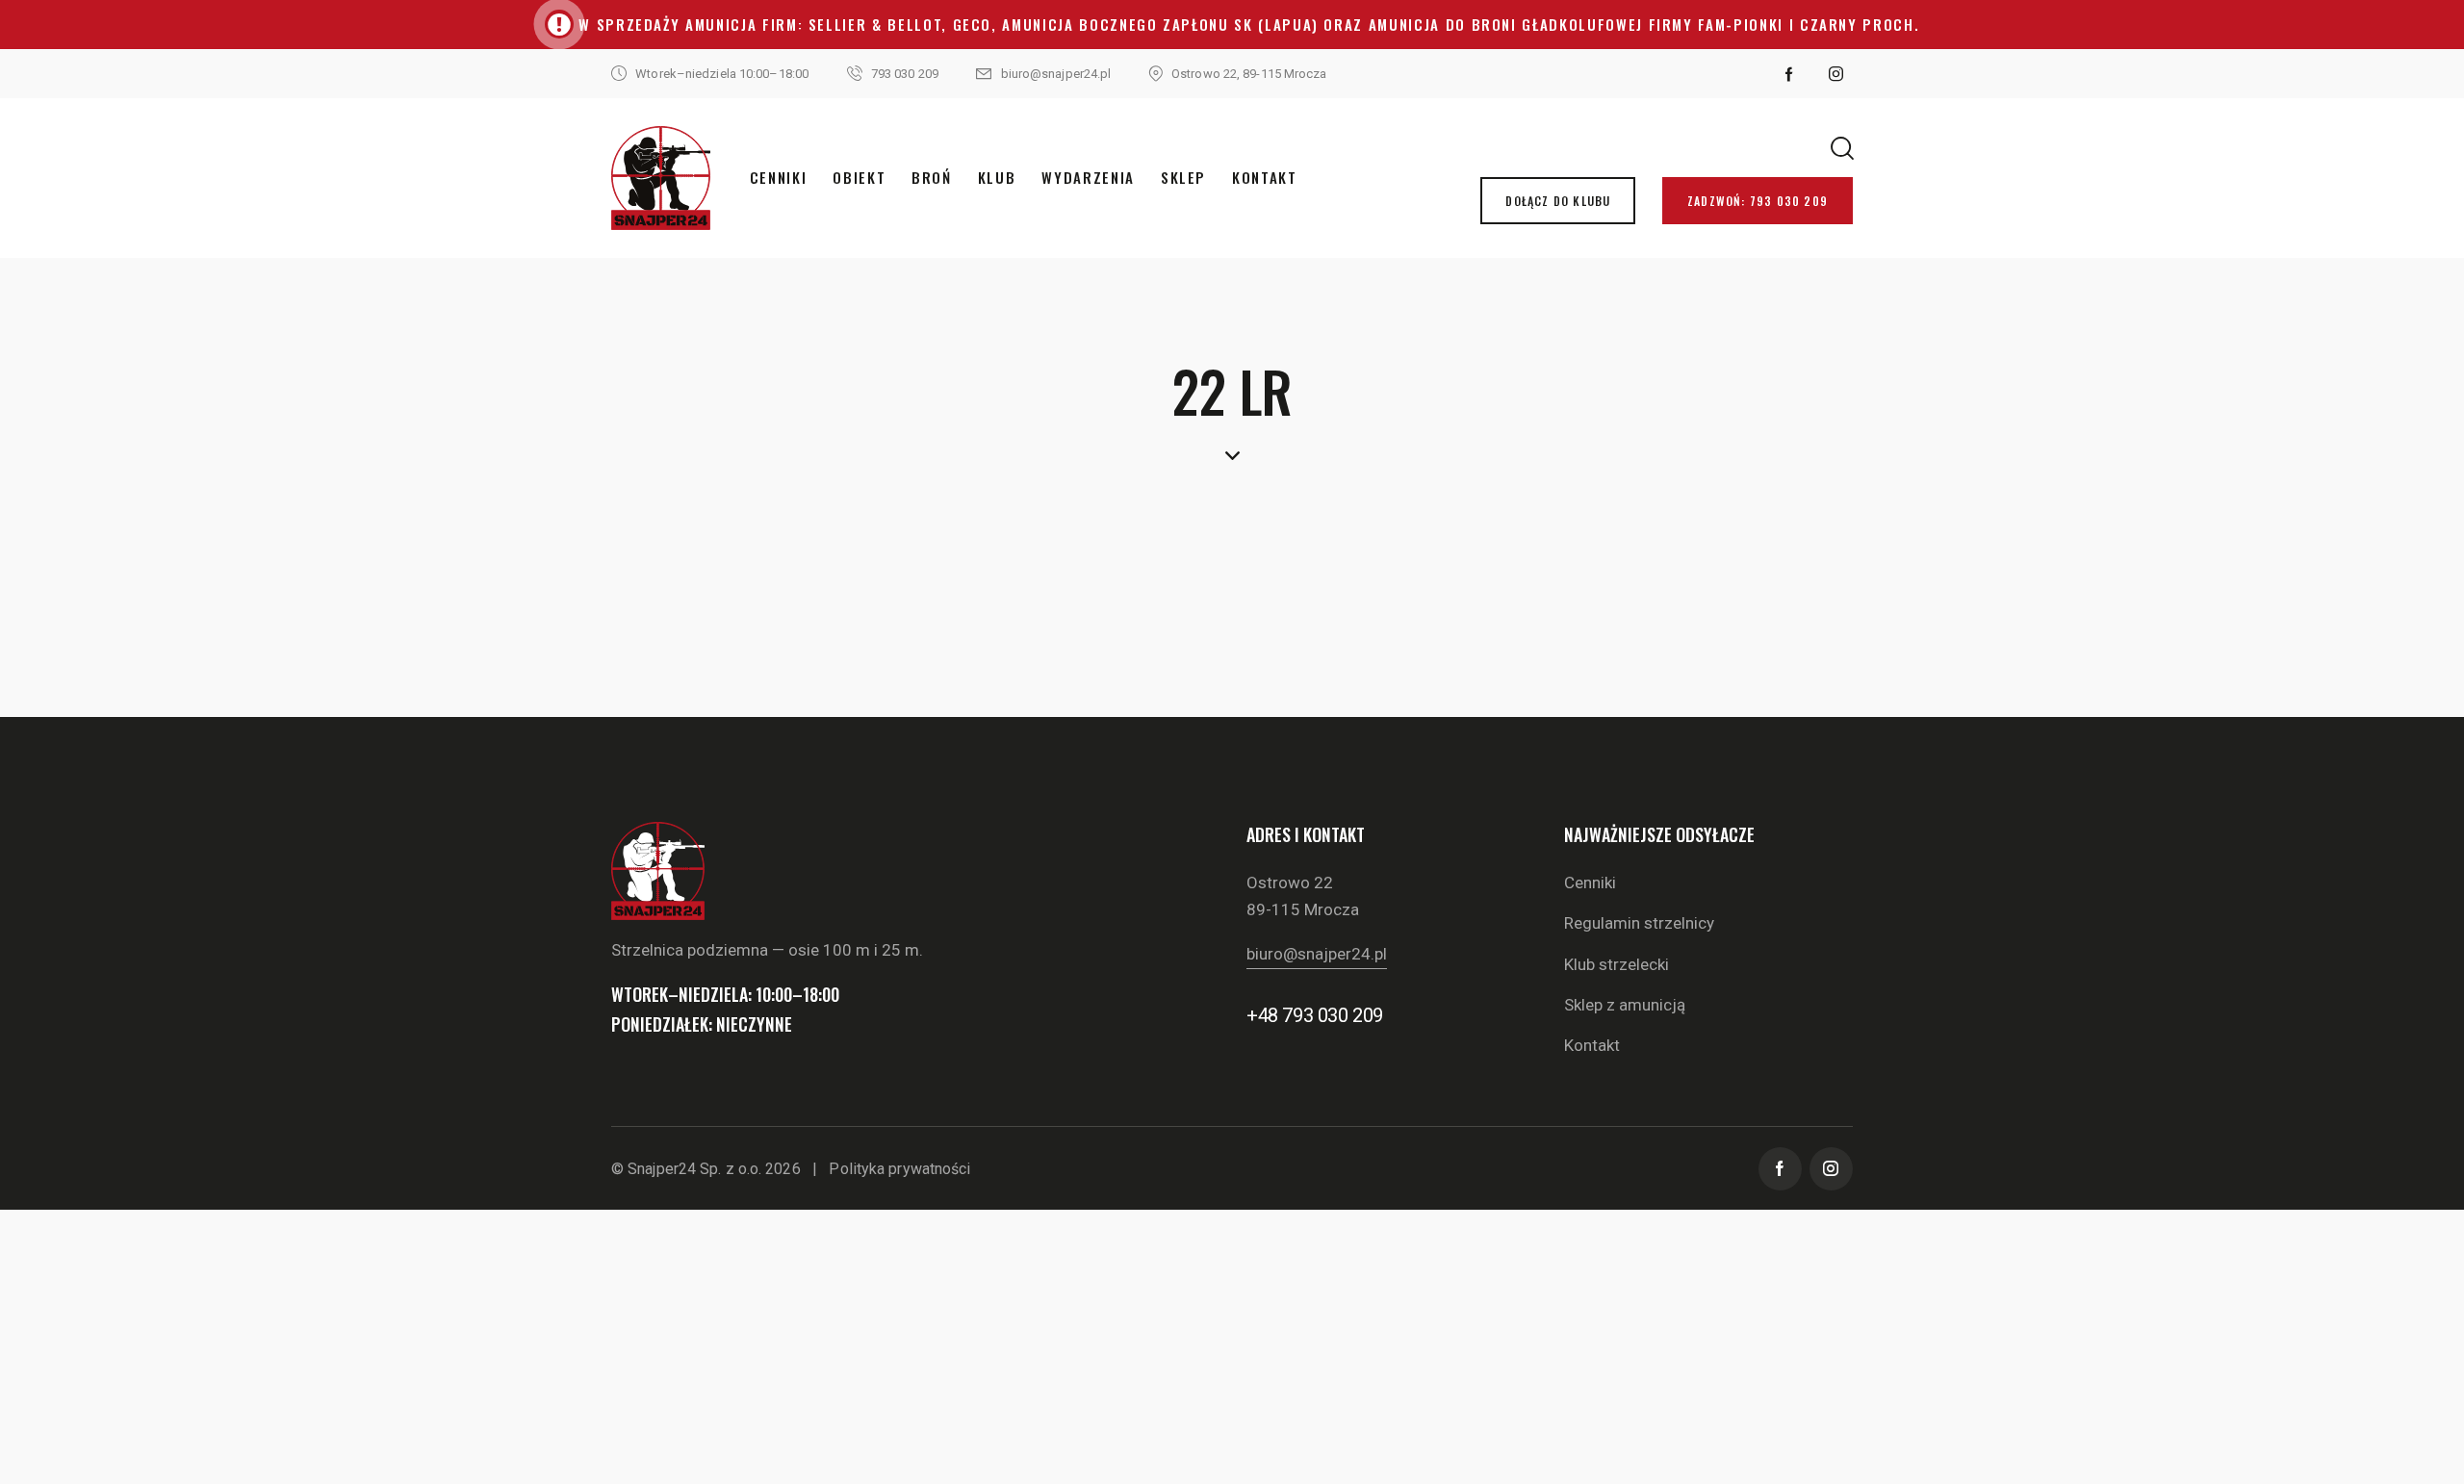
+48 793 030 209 (1315, 1015)
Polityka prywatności (899, 1169)
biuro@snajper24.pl (1317, 954)
